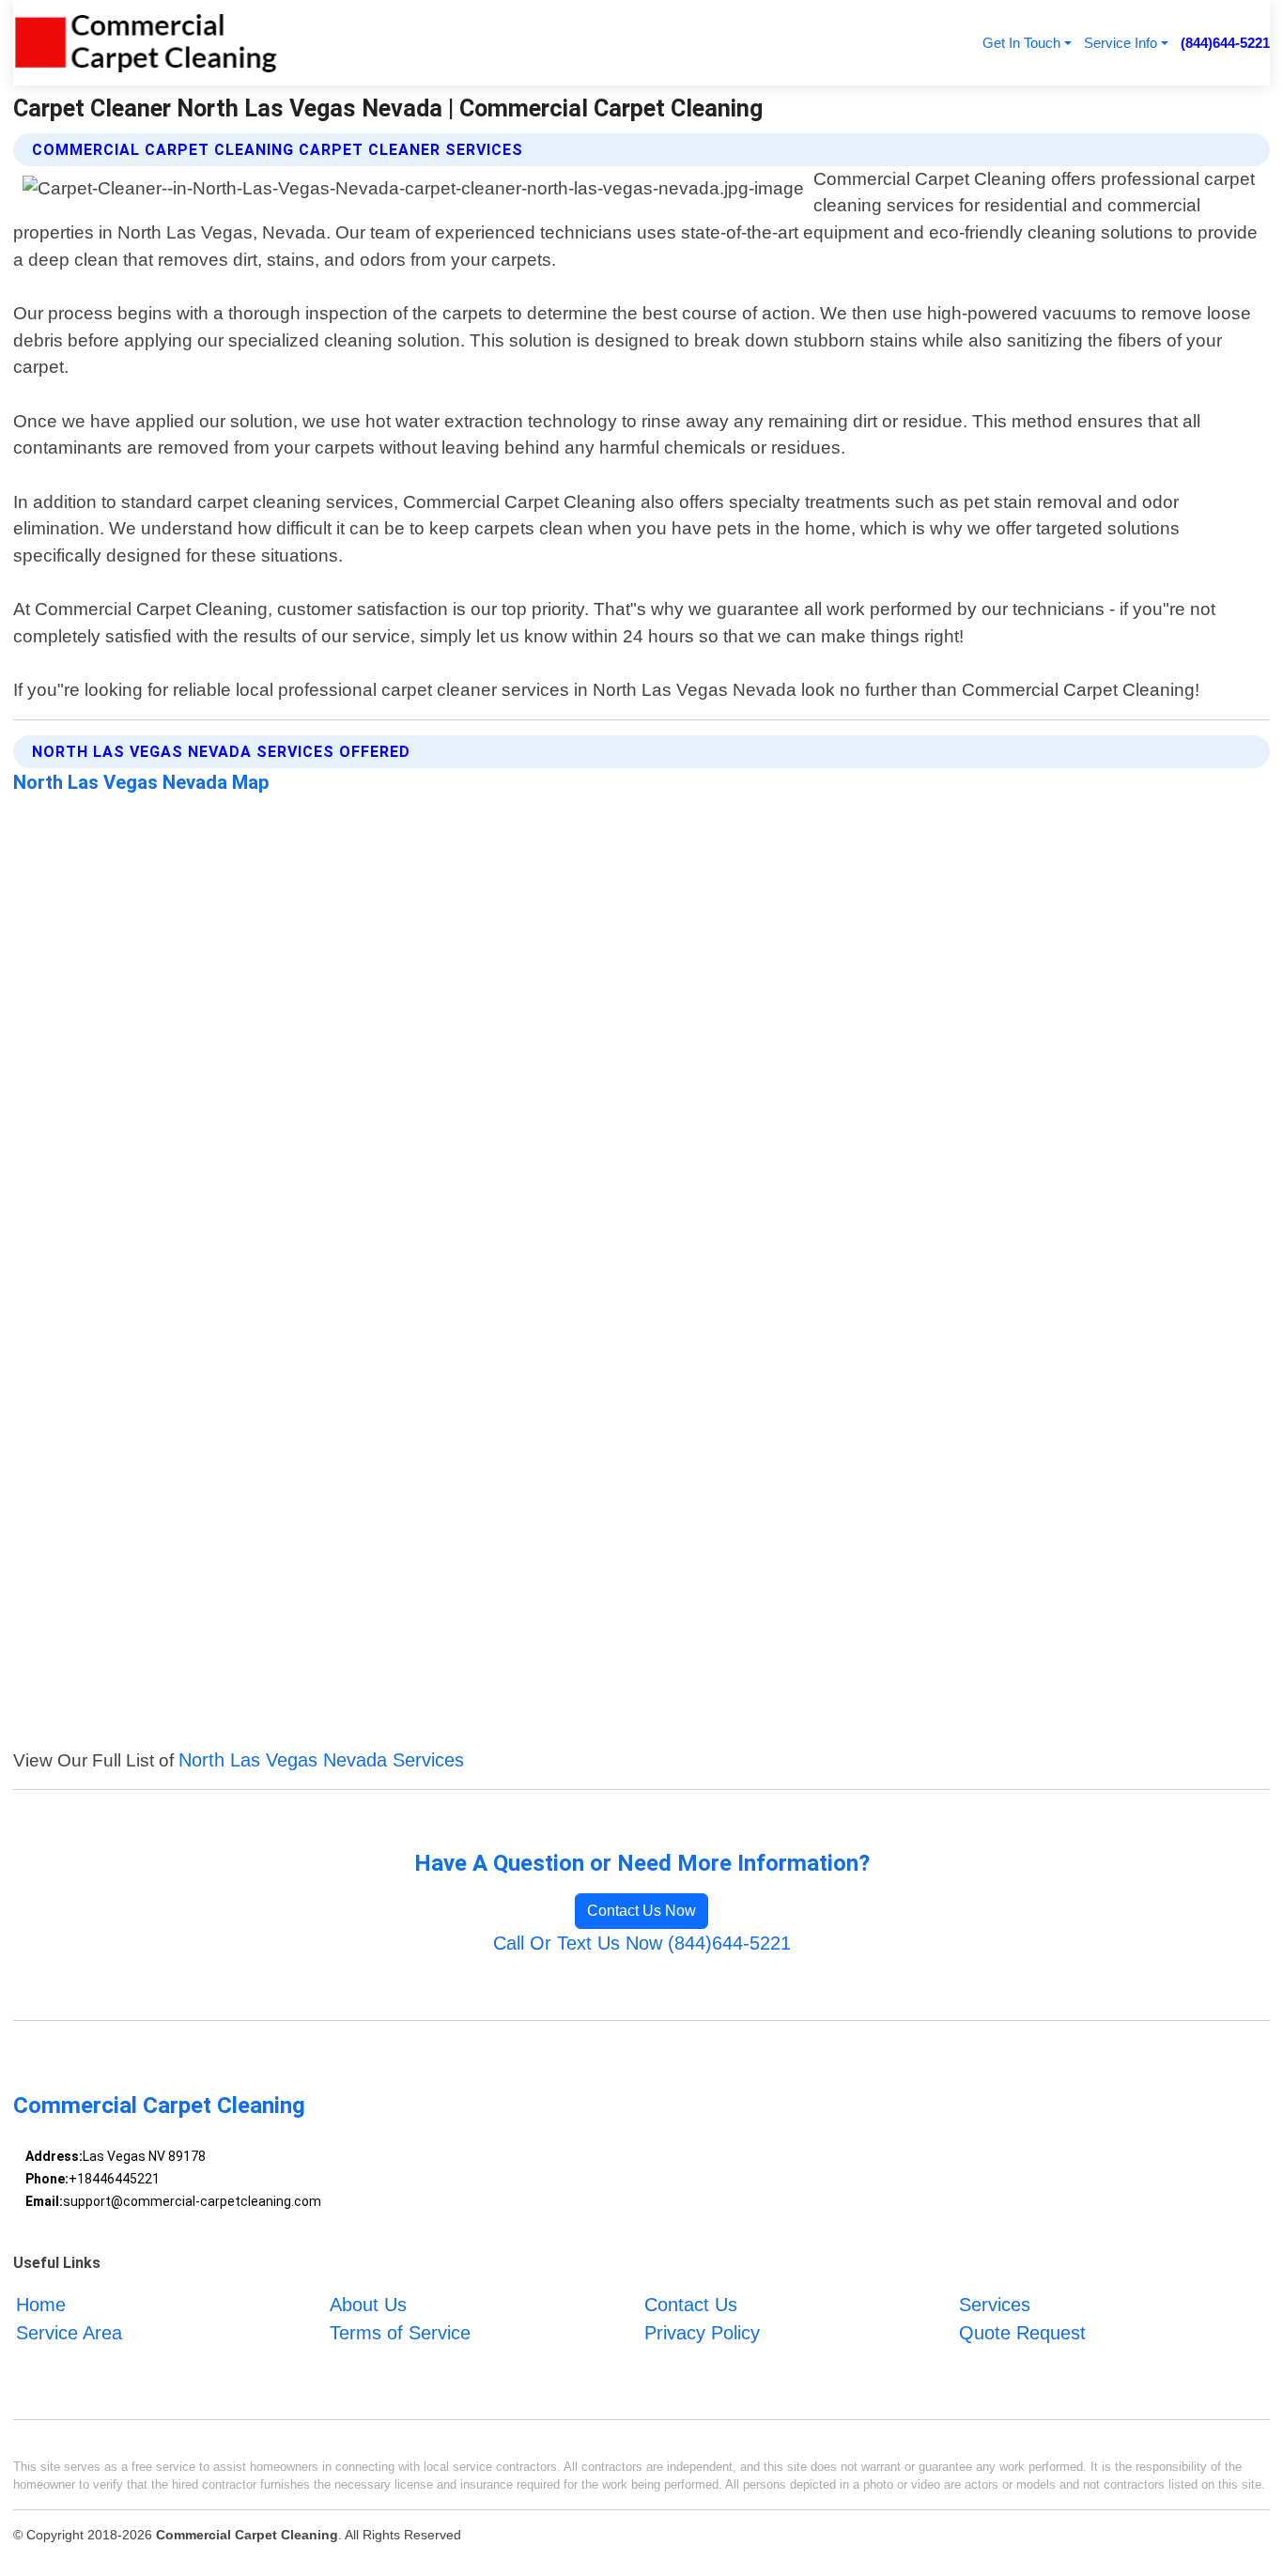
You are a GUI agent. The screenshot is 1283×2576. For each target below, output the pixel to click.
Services (995, 2305)
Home (41, 2305)
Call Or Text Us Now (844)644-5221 (642, 1943)
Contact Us (691, 2305)
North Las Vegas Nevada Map (141, 782)
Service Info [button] (1121, 43)
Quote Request (1022, 2333)
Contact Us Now (641, 1911)
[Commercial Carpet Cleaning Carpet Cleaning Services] (146, 43)
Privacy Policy (702, 2333)
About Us (368, 2305)
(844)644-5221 (1225, 43)
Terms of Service (400, 2333)
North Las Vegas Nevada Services (321, 1760)
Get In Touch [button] (1021, 43)
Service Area (69, 2333)
